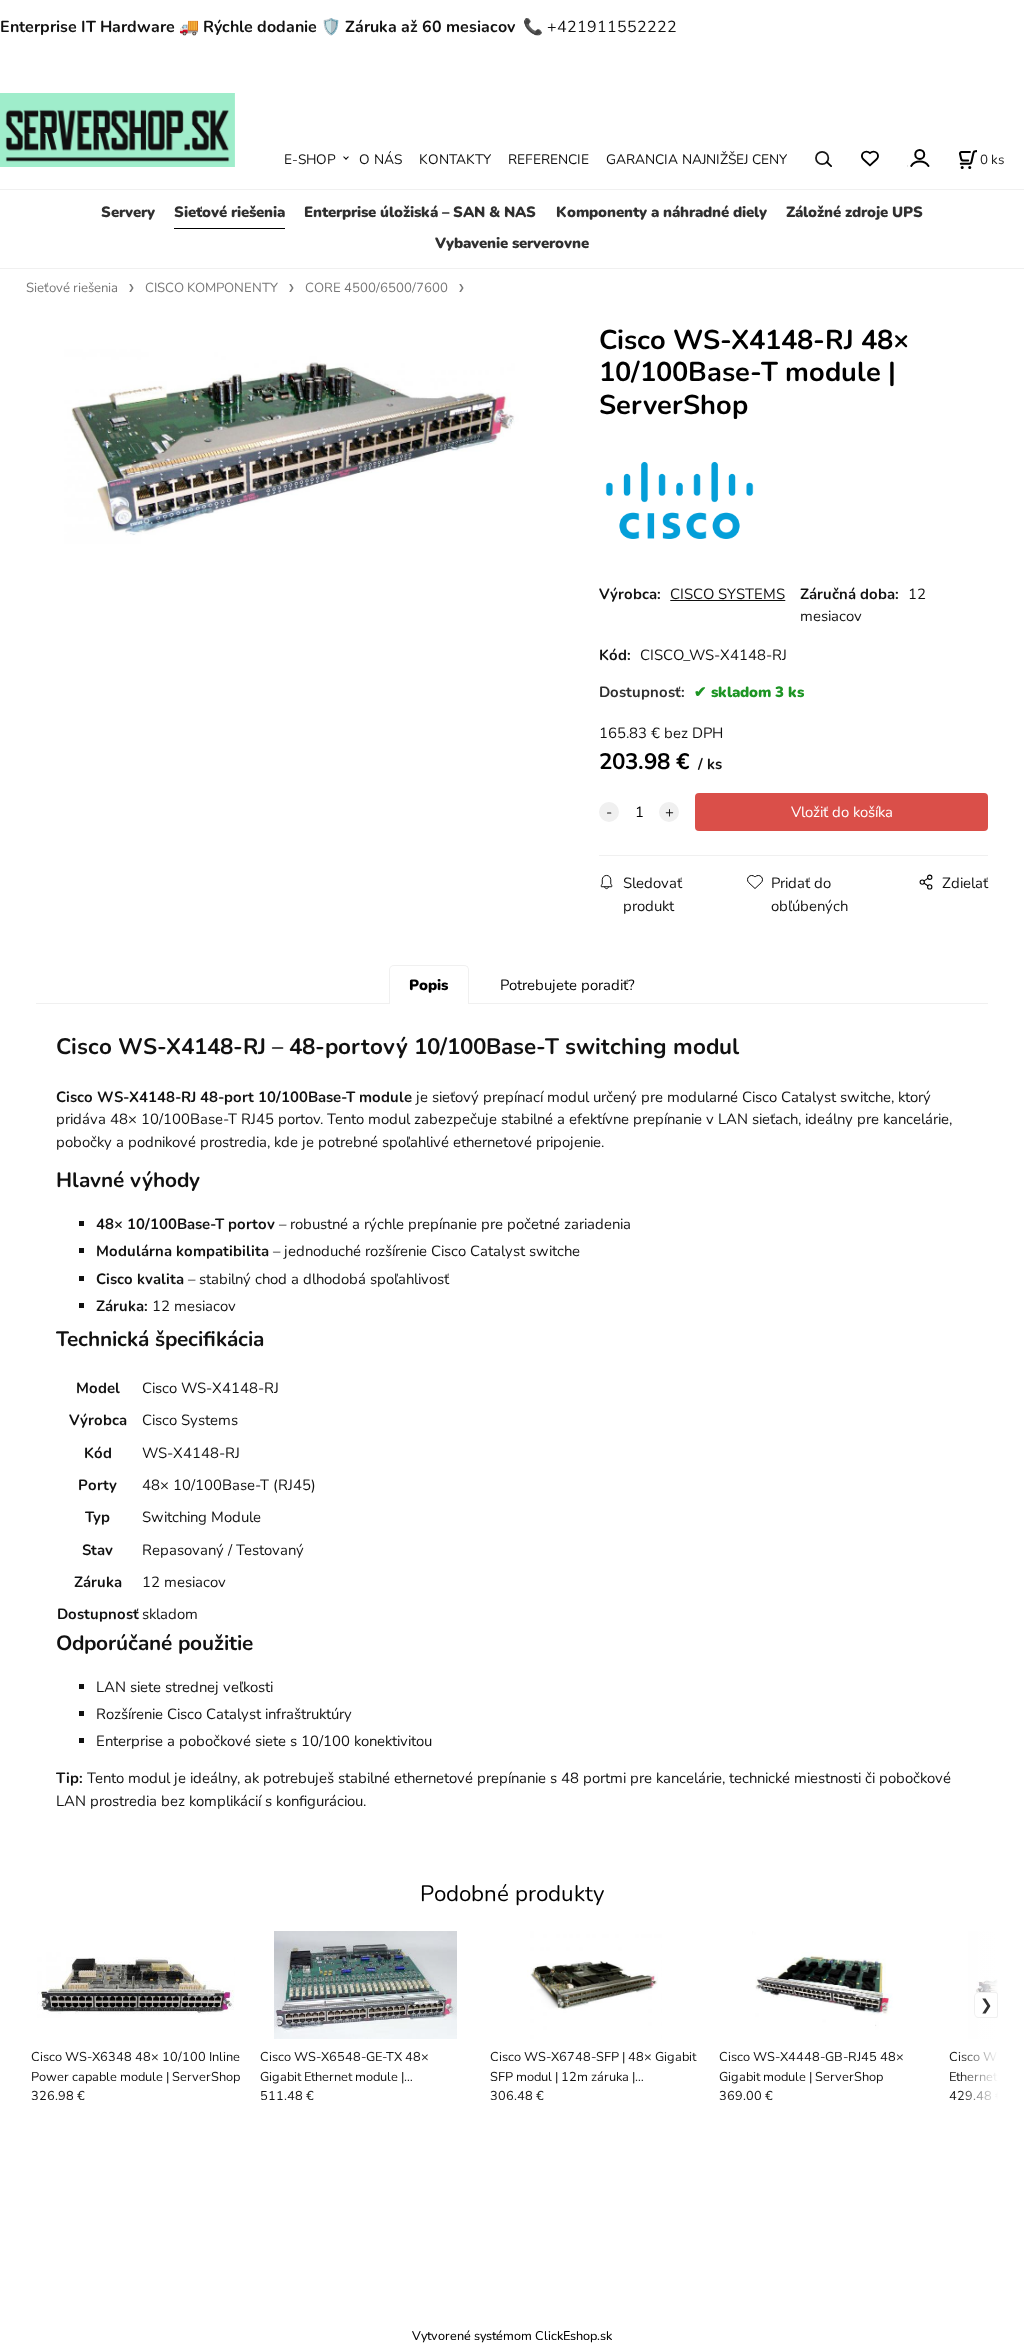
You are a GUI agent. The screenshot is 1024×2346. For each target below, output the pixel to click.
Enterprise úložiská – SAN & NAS (420, 212)
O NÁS (380, 159)
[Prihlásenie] (918, 157)
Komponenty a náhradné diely (661, 212)
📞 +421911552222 (600, 27)
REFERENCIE (548, 159)
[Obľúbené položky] (869, 159)
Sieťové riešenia (229, 212)
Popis (428, 985)
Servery (128, 212)
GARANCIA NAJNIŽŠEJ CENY (696, 159)
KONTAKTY (455, 159)
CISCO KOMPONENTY (211, 288)
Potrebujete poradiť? (567, 985)
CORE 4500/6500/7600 (376, 288)
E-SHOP (310, 159)
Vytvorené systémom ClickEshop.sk (512, 2335)
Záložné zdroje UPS (854, 212)
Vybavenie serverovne (512, 243)
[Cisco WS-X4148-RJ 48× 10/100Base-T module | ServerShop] (293, 489)
